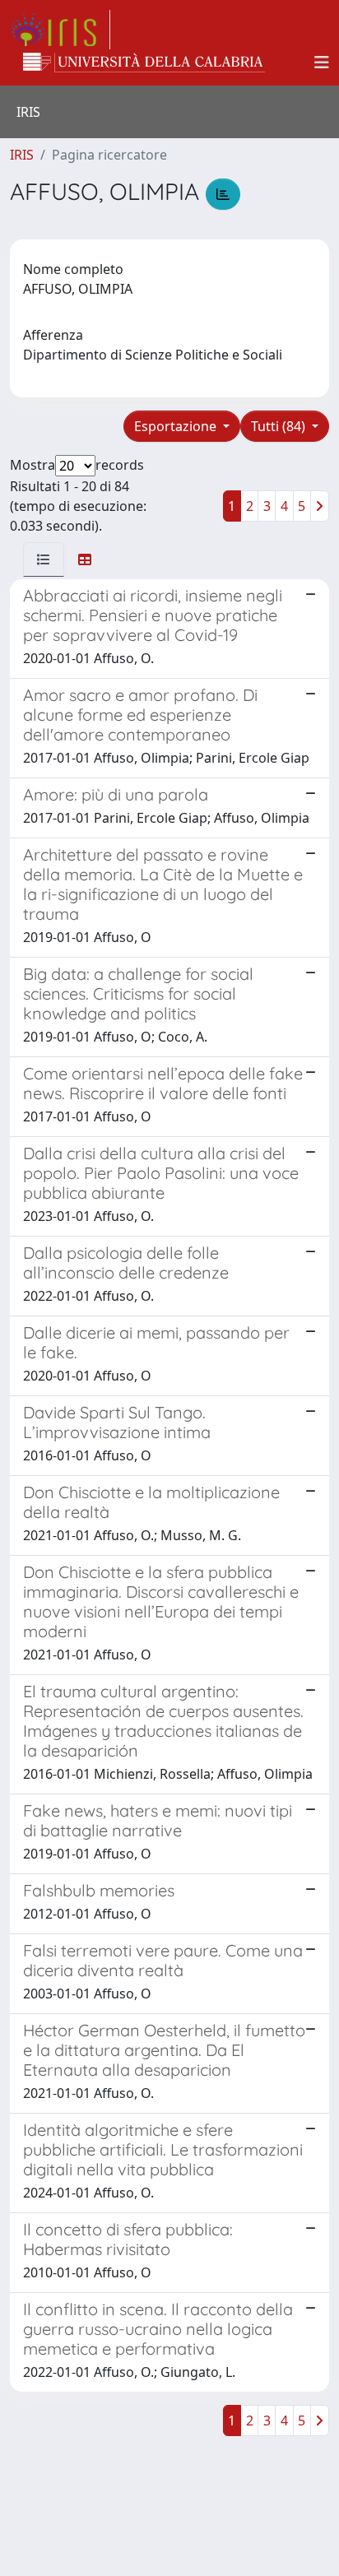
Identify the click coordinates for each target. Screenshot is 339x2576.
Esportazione (177, 426)
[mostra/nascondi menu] (322, 63)
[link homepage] (60, 30)
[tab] (44, 559)
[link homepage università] (144, 63)
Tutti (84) (280, 426)
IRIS (22, 155)
